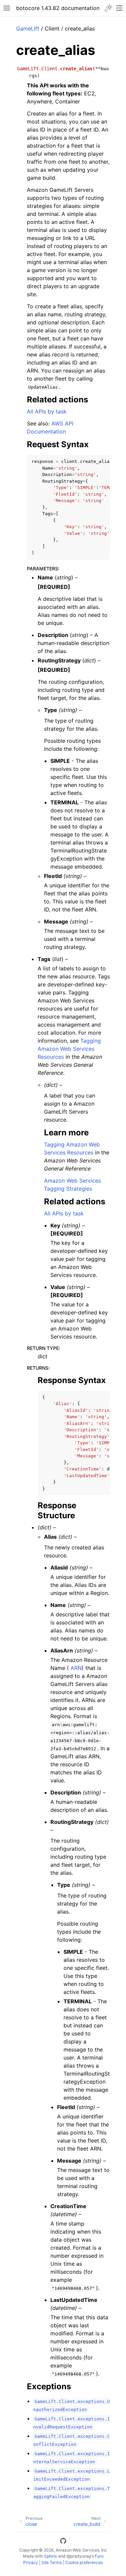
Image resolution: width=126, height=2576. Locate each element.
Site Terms (52, 2562)
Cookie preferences (84, 2562)
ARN (76, 1668)
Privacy (31, 2562)
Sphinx (51, 2556)
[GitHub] (63, 2542)
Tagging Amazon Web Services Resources (69, 1049)
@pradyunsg (79, 2556)
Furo (99, 2556)
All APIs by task (47, 411)
